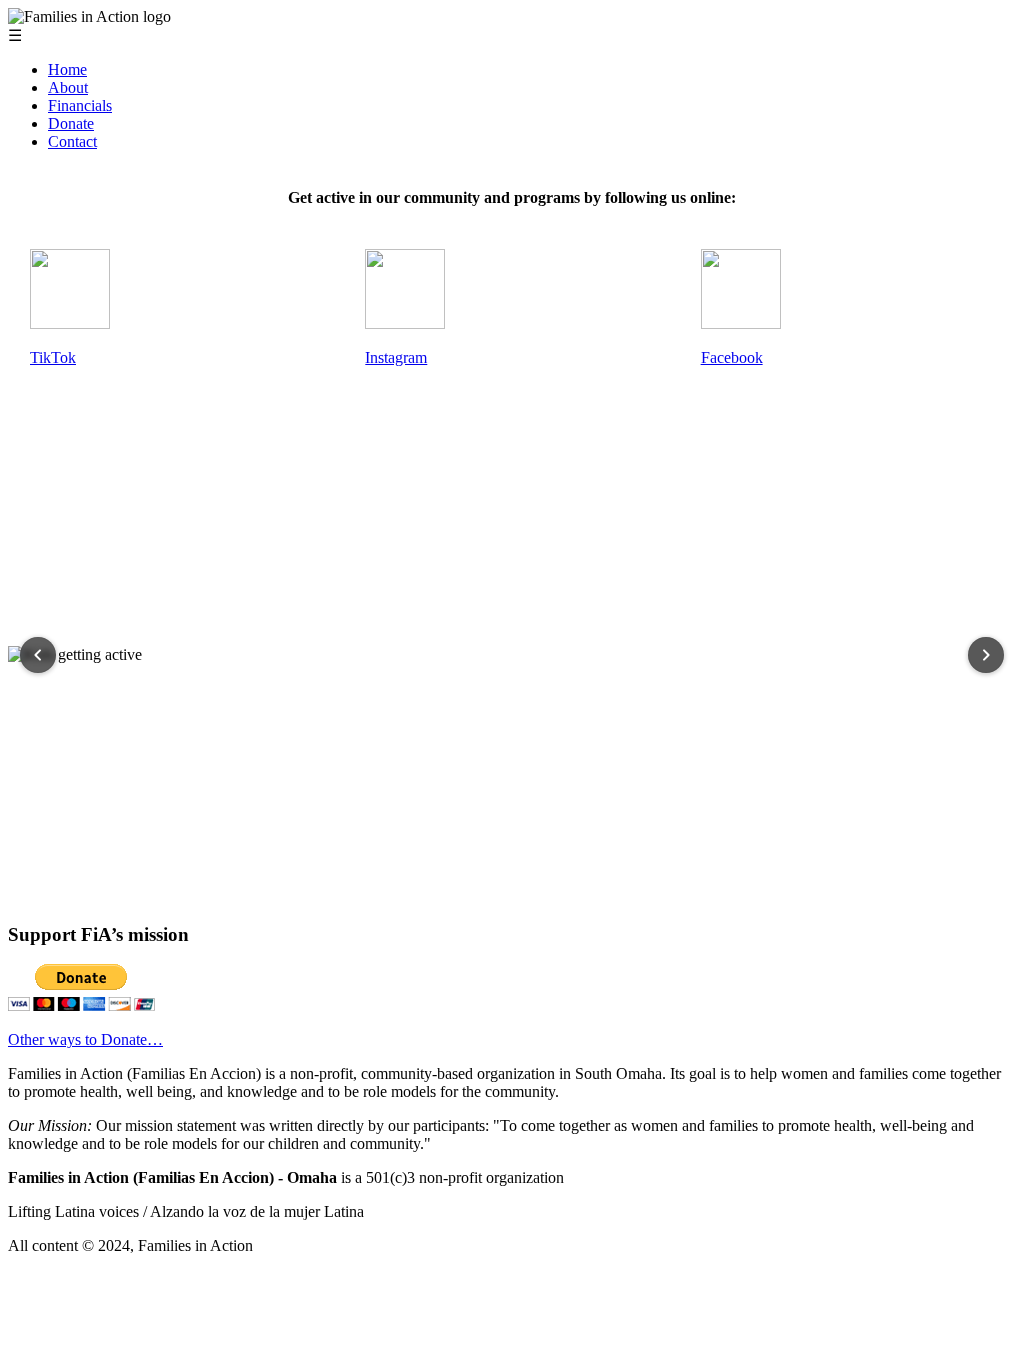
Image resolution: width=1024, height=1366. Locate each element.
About (68, 87)
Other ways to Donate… (85, 1039)
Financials (80, 105)
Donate (71, 123)
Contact (72, 141)
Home (67, 69)
